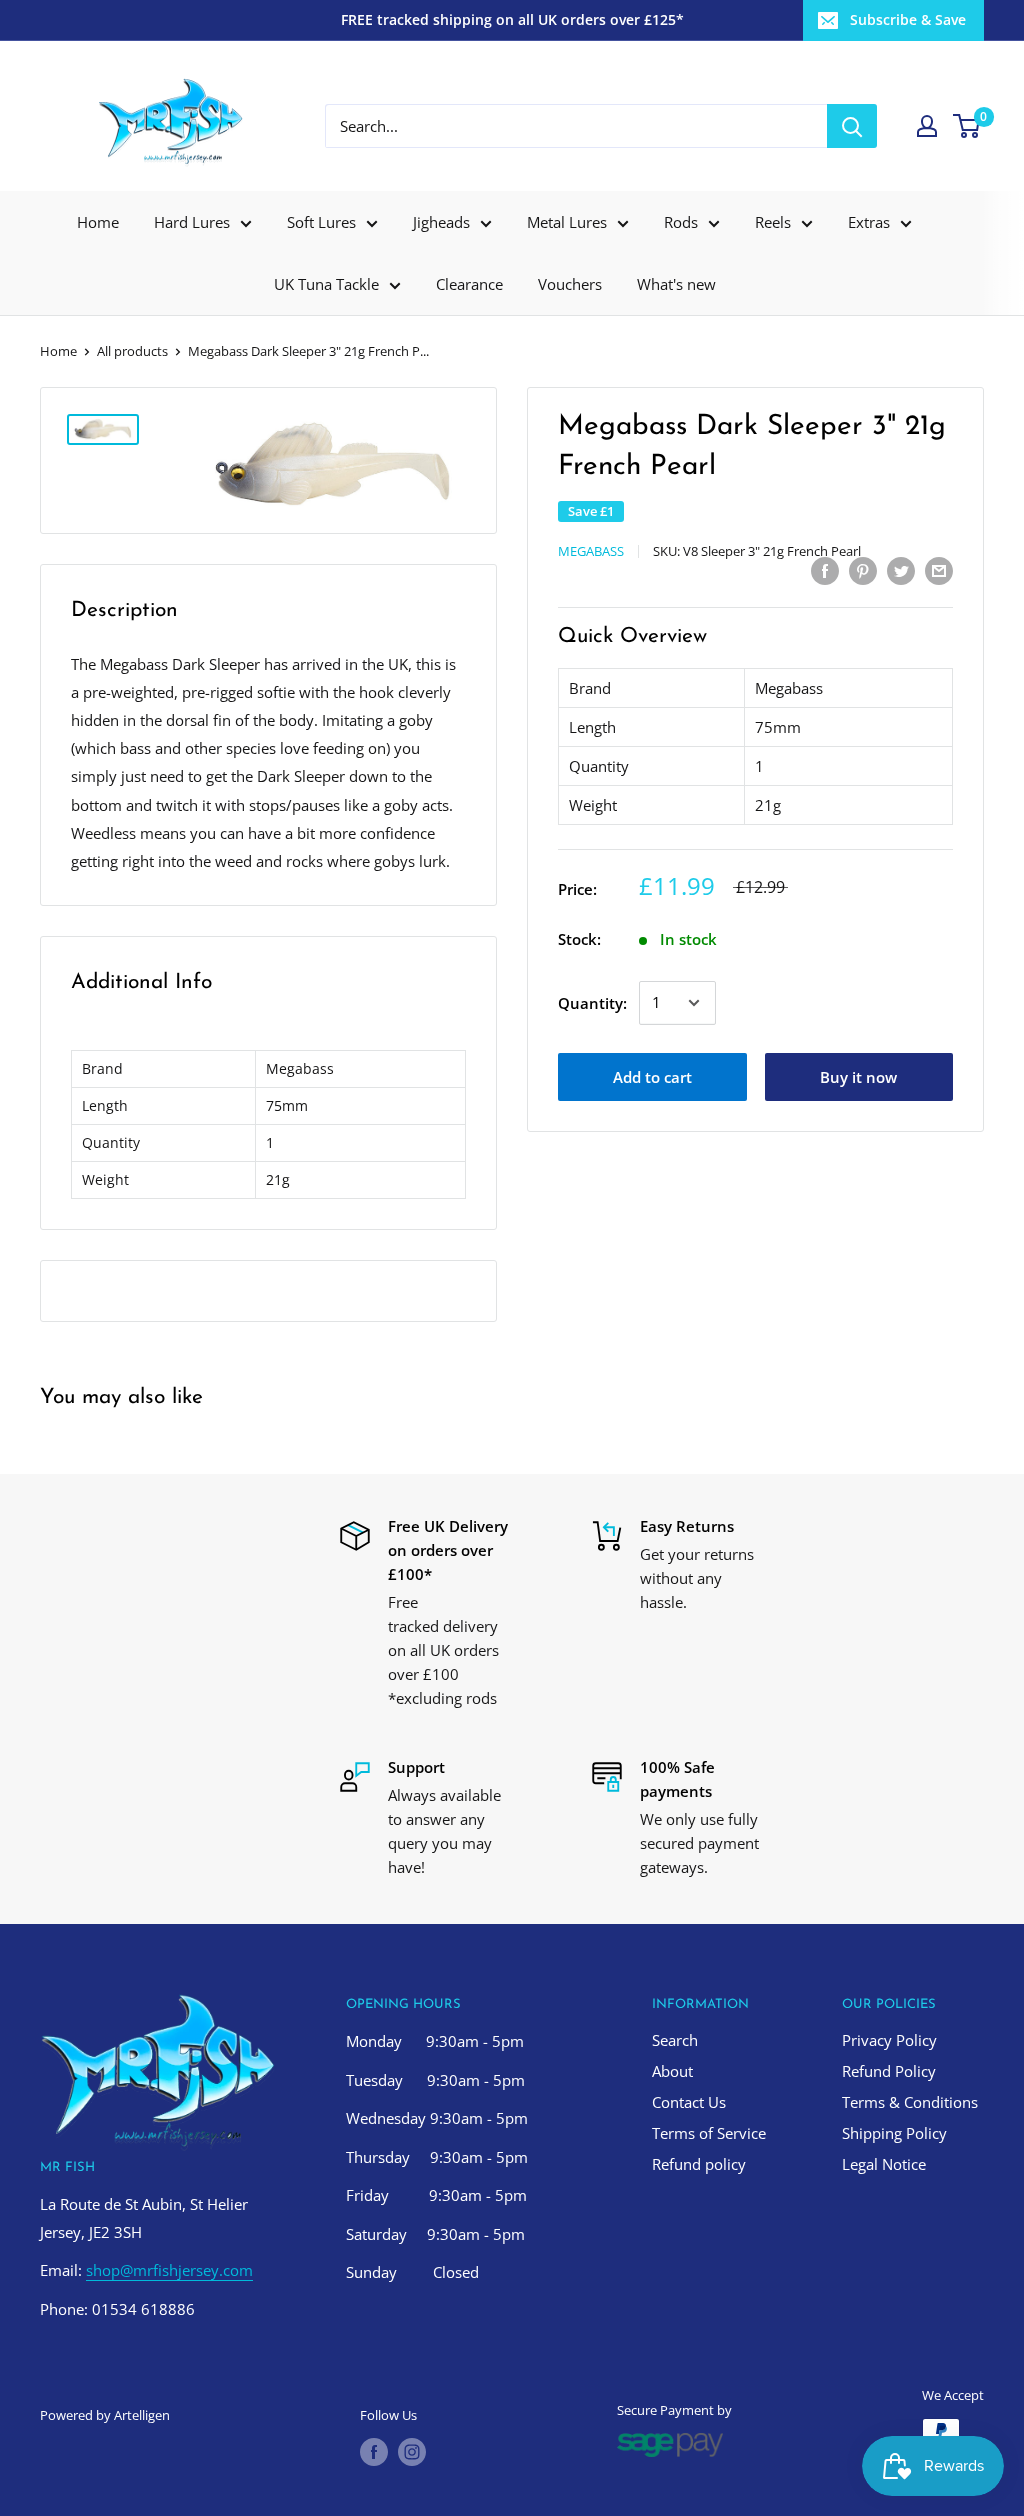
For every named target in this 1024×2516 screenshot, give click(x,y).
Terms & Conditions (910, 2102)
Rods (681, 222)
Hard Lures (192, 222)
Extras (869, 222)
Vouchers (570, 284)
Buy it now (858, 1077)
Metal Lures (567, 222)
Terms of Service (709, 2133)
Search (675, 2040)
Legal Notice (884, 2164)
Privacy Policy (889, 2040)
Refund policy (699, 2164)
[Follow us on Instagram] (412, 2452)
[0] (967, 126)
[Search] (852, 126)
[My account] (927, 126)
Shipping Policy (894, 2133)
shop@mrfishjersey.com (169, 2270)
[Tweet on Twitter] (901, 570)
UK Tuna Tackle (326, 284)
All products (132, 351)
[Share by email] (939, 570)
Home (98, 222)
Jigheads (441, 222)
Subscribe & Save (908, 19)
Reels (773, 222)
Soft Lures (321, 222)
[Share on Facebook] (825, 570)
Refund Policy (889, 2071)
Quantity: (592, 1003)
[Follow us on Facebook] (374, 2452)
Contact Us (689, 2102)
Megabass (591, 551)
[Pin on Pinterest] (863, 570)
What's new (676, 284)
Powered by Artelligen (105, 2415)
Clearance (469, 284)
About (672, 2071)
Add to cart (652, 1077)
